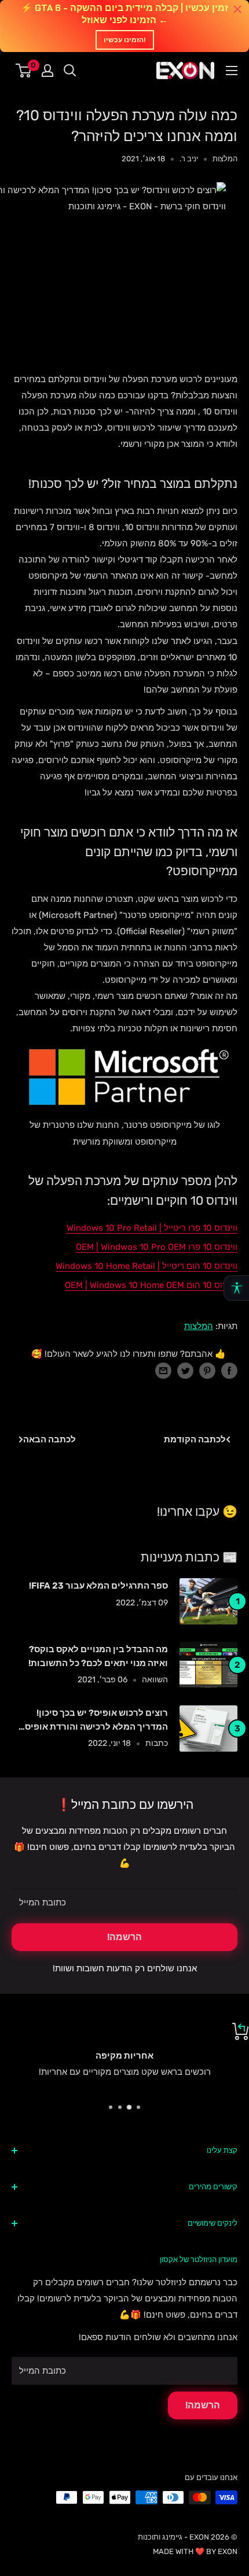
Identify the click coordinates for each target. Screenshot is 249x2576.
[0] (24, 71)
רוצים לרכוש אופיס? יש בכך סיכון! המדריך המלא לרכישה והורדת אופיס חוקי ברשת (96, 1721)
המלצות (225, 159)
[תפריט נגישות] (236, 1288)
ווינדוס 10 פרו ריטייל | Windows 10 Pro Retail (152, 1228)
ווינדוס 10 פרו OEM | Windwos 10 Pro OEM (157, 1247)
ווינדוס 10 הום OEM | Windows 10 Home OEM (151, 1285)
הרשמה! (124, 1937)
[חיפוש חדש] (70, 71)
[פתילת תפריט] (232, 71)
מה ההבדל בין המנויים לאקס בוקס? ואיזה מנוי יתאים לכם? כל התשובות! (98, 1656)
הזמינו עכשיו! (125, 40)
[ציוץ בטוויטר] (185, 1370)
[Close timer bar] (237, 9)
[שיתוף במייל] (163, 1370)
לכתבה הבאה (50, 1439)
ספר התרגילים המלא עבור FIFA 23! (98, 1586)
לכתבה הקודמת (195, 1439)
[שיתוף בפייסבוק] (229, 1370)
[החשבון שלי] (47, 71)
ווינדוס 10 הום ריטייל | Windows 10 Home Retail (147, 1266)
